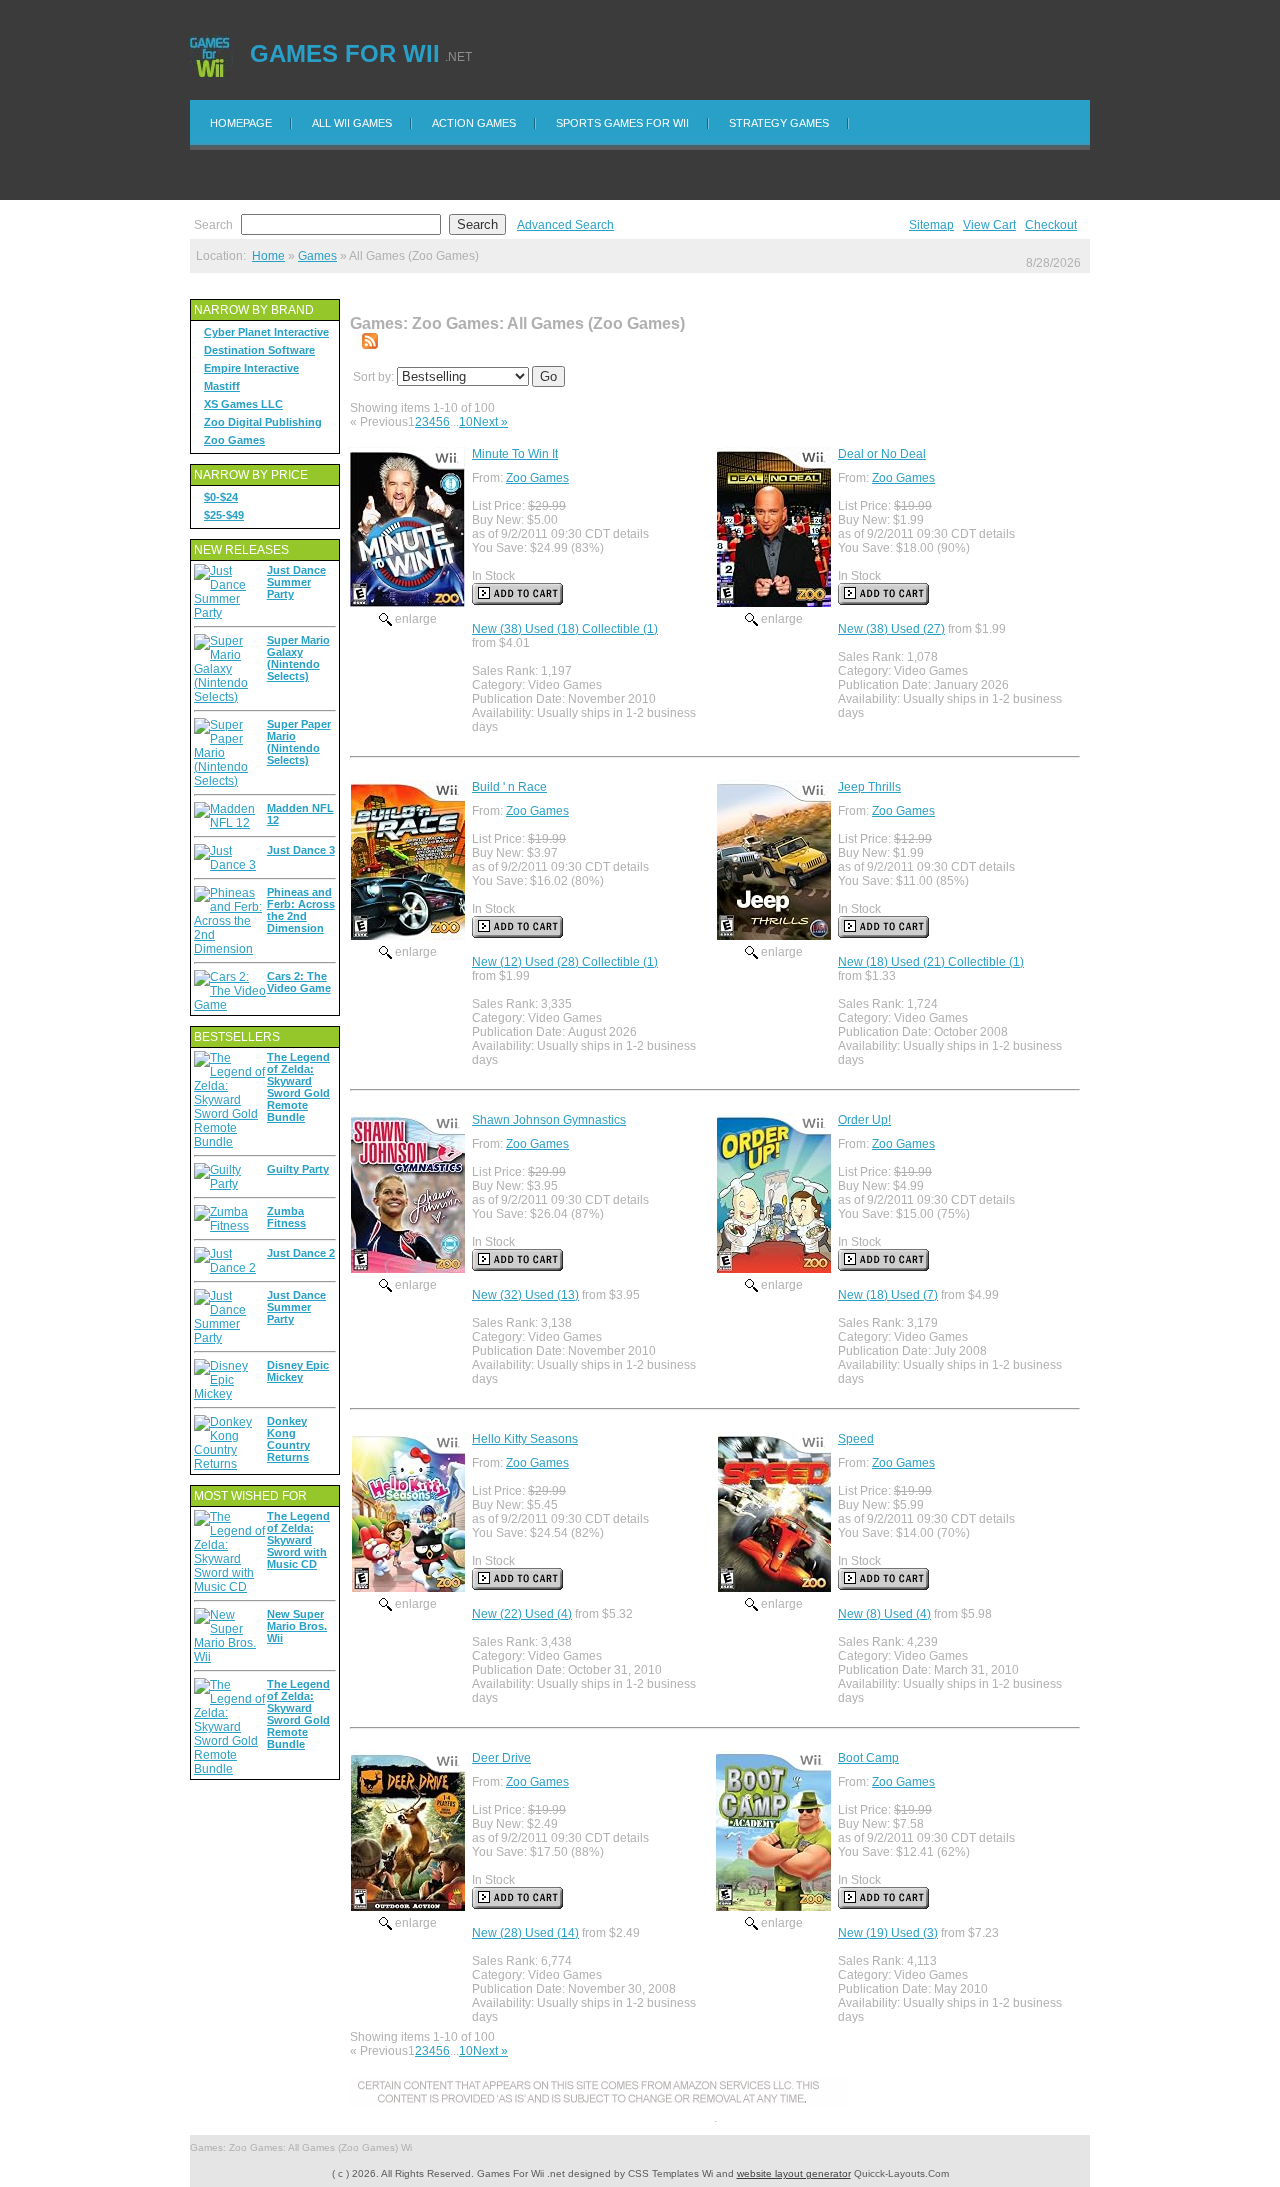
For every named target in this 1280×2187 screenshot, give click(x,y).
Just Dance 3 (301, 850)
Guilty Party (298, 1169)
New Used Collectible (565, 629)
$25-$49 (224, 515)
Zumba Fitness (286, 1217)
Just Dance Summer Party (296, 582)
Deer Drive (501, 1758)
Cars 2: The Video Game (299, 982)
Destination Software (259, 350)
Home (268, 256)
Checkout (1051, 225)
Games (317, 256)
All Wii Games (352, 123)
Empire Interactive (251, 368)
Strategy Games (779, 123)
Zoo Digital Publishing (263, 422)
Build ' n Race (509, 787)
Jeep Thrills (869, 787)
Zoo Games (234, 440)
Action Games (474, 123)
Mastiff (222, 386)
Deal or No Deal (882, 454)
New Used (891, 629)
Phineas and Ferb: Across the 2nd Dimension (301, 910)
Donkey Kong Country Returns (288, 1439)
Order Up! (864, 1120)
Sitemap (931, 225)
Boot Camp (868, 1758)
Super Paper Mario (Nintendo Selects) (299, 742)
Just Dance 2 (301, 1253)
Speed (856, 1439)
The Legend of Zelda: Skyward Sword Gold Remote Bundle (298, 1087)
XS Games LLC (243, 404)
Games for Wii (345, 53)
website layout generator (794, 2173)
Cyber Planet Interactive (266, 332)
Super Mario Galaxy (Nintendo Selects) (298, 658)
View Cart (989, 225)
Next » (490, 422)
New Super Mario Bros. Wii (297, 1626)
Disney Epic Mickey (298, 1371)
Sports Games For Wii (622, 123)
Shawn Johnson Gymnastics (549, 1120)
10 (466, 422)
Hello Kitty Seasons (525, 1439)
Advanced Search (565, 225)
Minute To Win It (515, 454)
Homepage (241, 123)
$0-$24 (221, 497)
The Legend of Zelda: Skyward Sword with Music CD (298, 1540)
